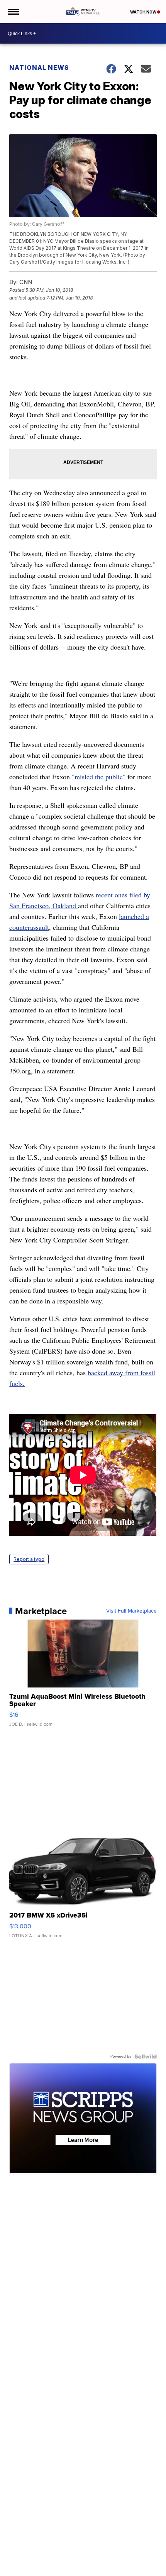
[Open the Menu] (13, 12)
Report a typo (29, 1559)
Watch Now (144, 12)
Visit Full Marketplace (131, 1611)
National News (39, 68)
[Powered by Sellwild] (146, 2056)
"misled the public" (99, 777)
